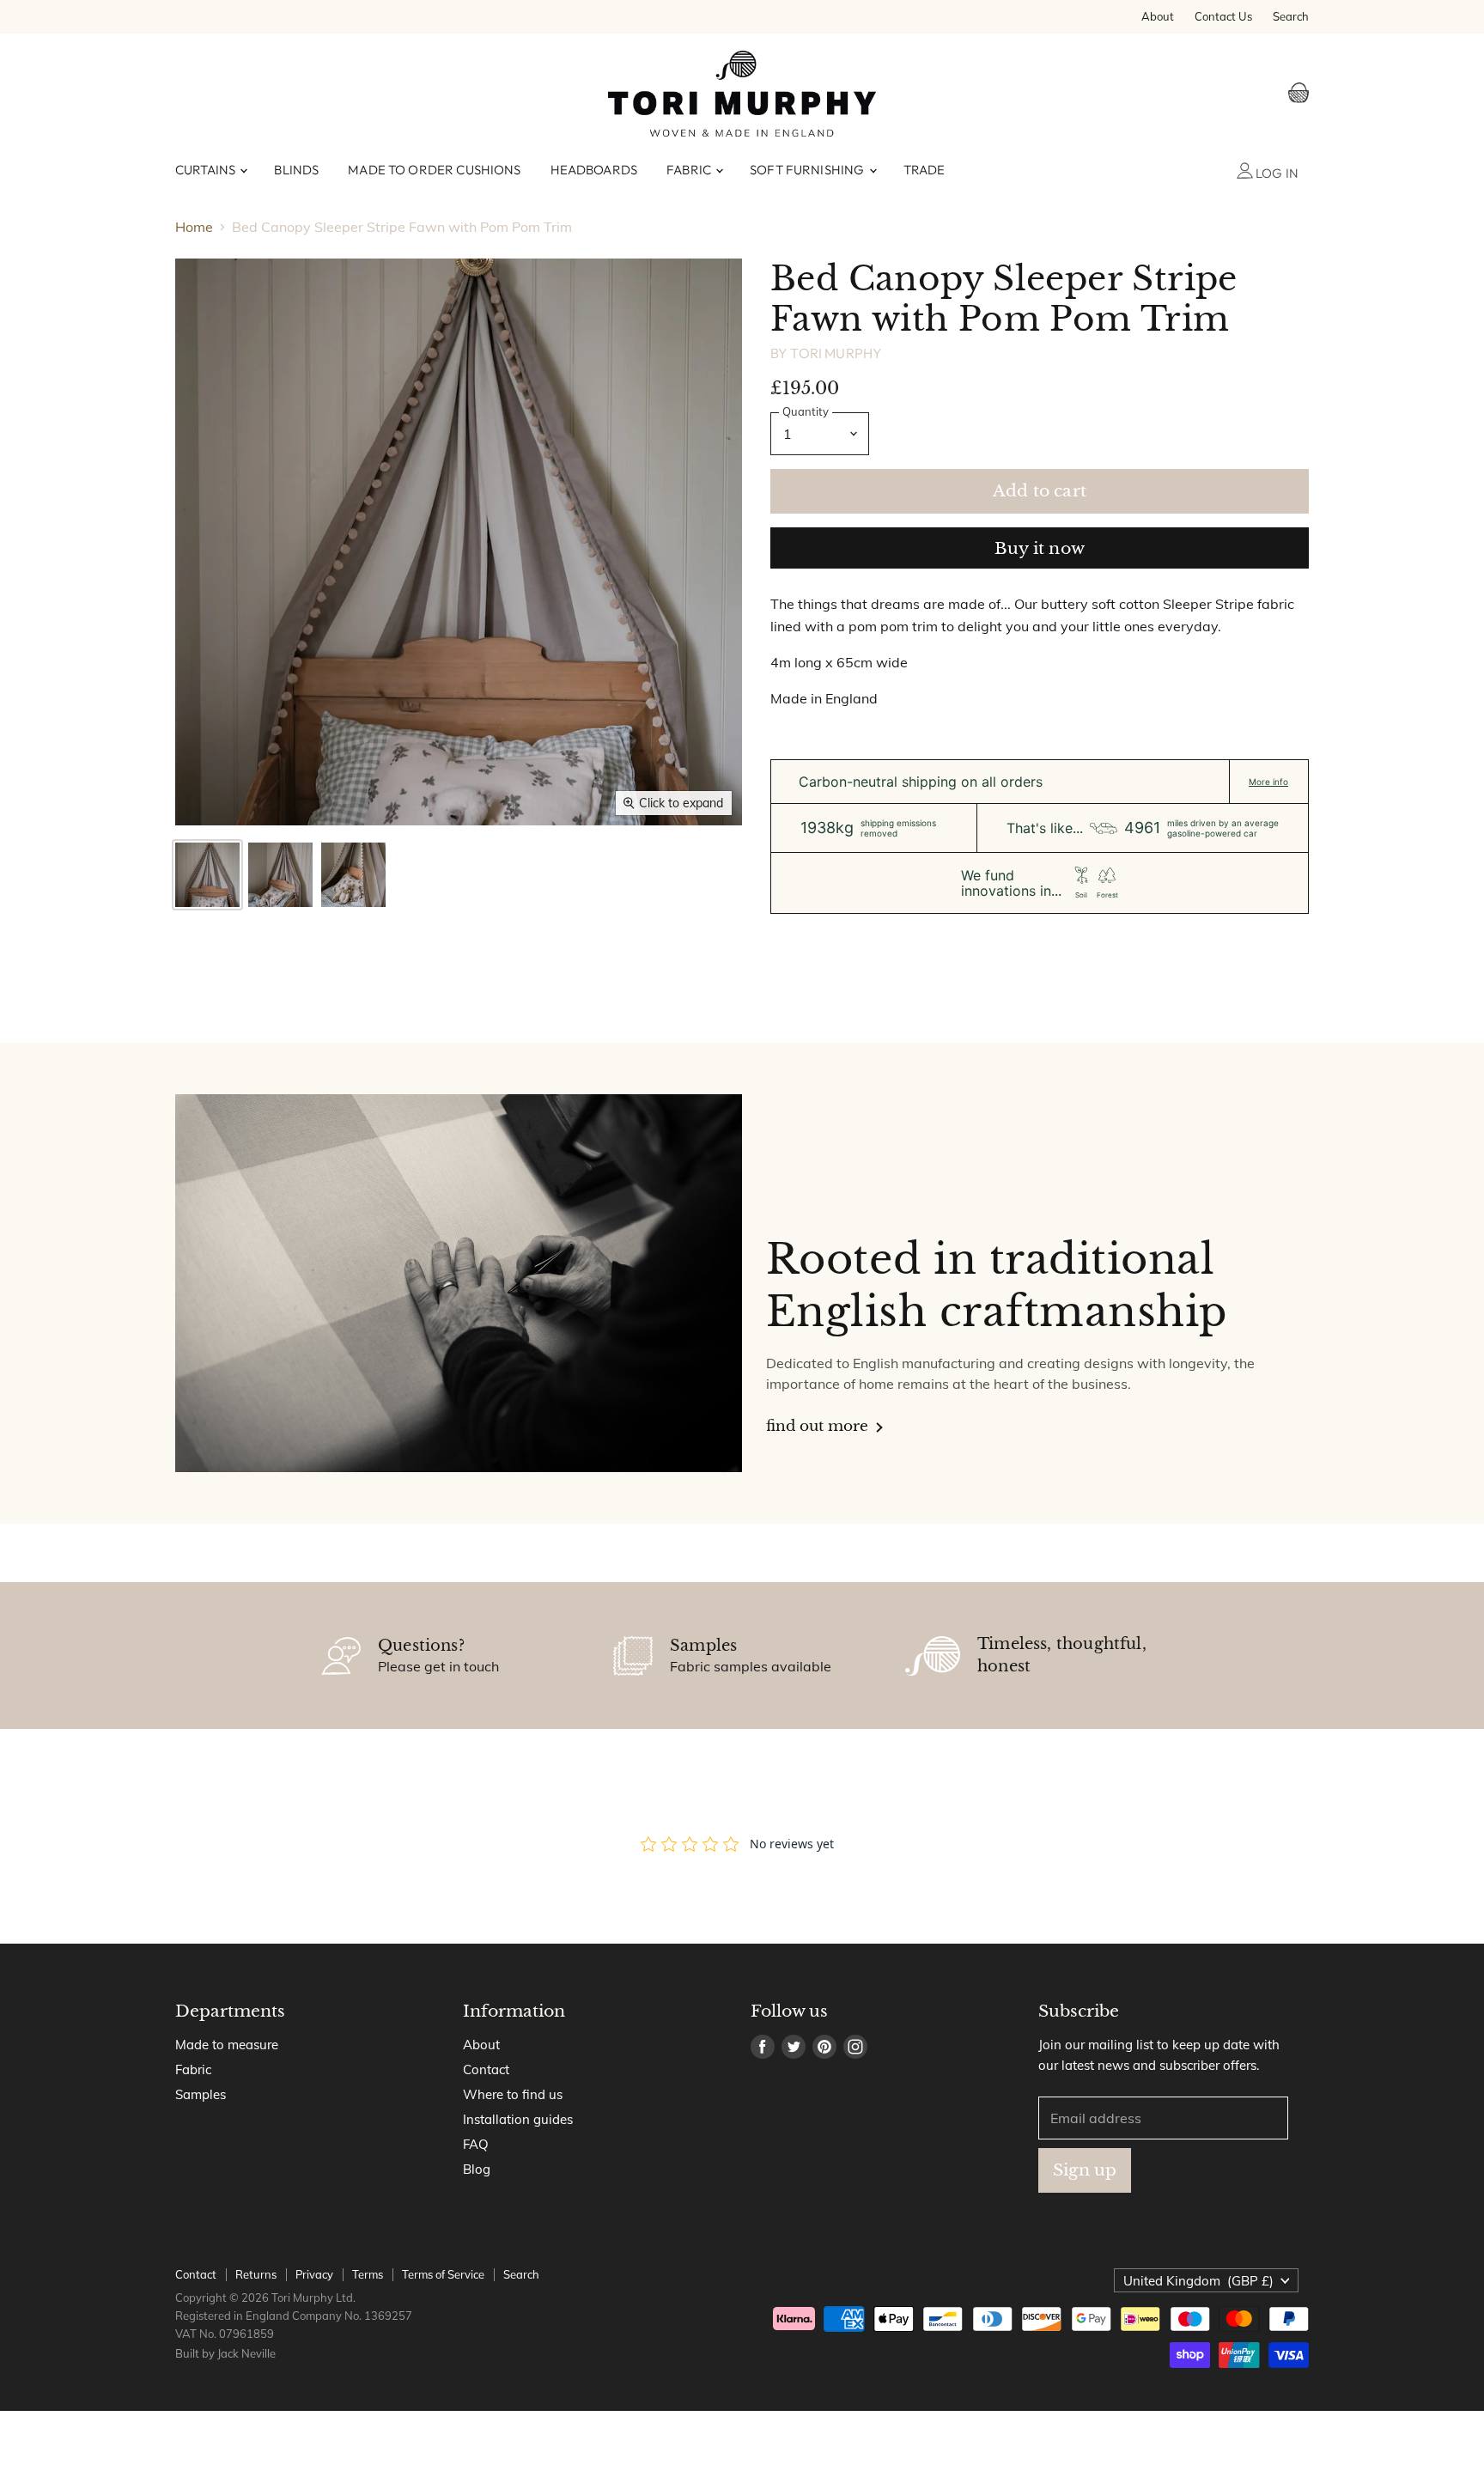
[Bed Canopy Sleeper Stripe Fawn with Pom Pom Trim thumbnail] (207, 875)
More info (1268, 782)
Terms (368, 2274)
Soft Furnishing (808, 170)
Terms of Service (443, 2274)
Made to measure (227, 2045)
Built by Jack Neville (225, 2353)
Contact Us (1223, 17)
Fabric (690, 170)
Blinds (296, 170)
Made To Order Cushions (434, 170)
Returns (256, 2274)
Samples (201, 2094)
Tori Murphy (836, 353)
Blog (477, 2169)
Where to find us (513, 2094)
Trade (924, 170)
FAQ (476, 2144)
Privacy (314, 2274)
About (1158, 17)
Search (1291, 17)
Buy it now (1040, 548)
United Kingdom (1198, 2281)
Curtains (207, 170)
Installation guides (518, 2119)
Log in (1276, 173)
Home (194, 227)
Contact (486, 2069)
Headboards (594, 170)
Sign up (1085, 2170)
